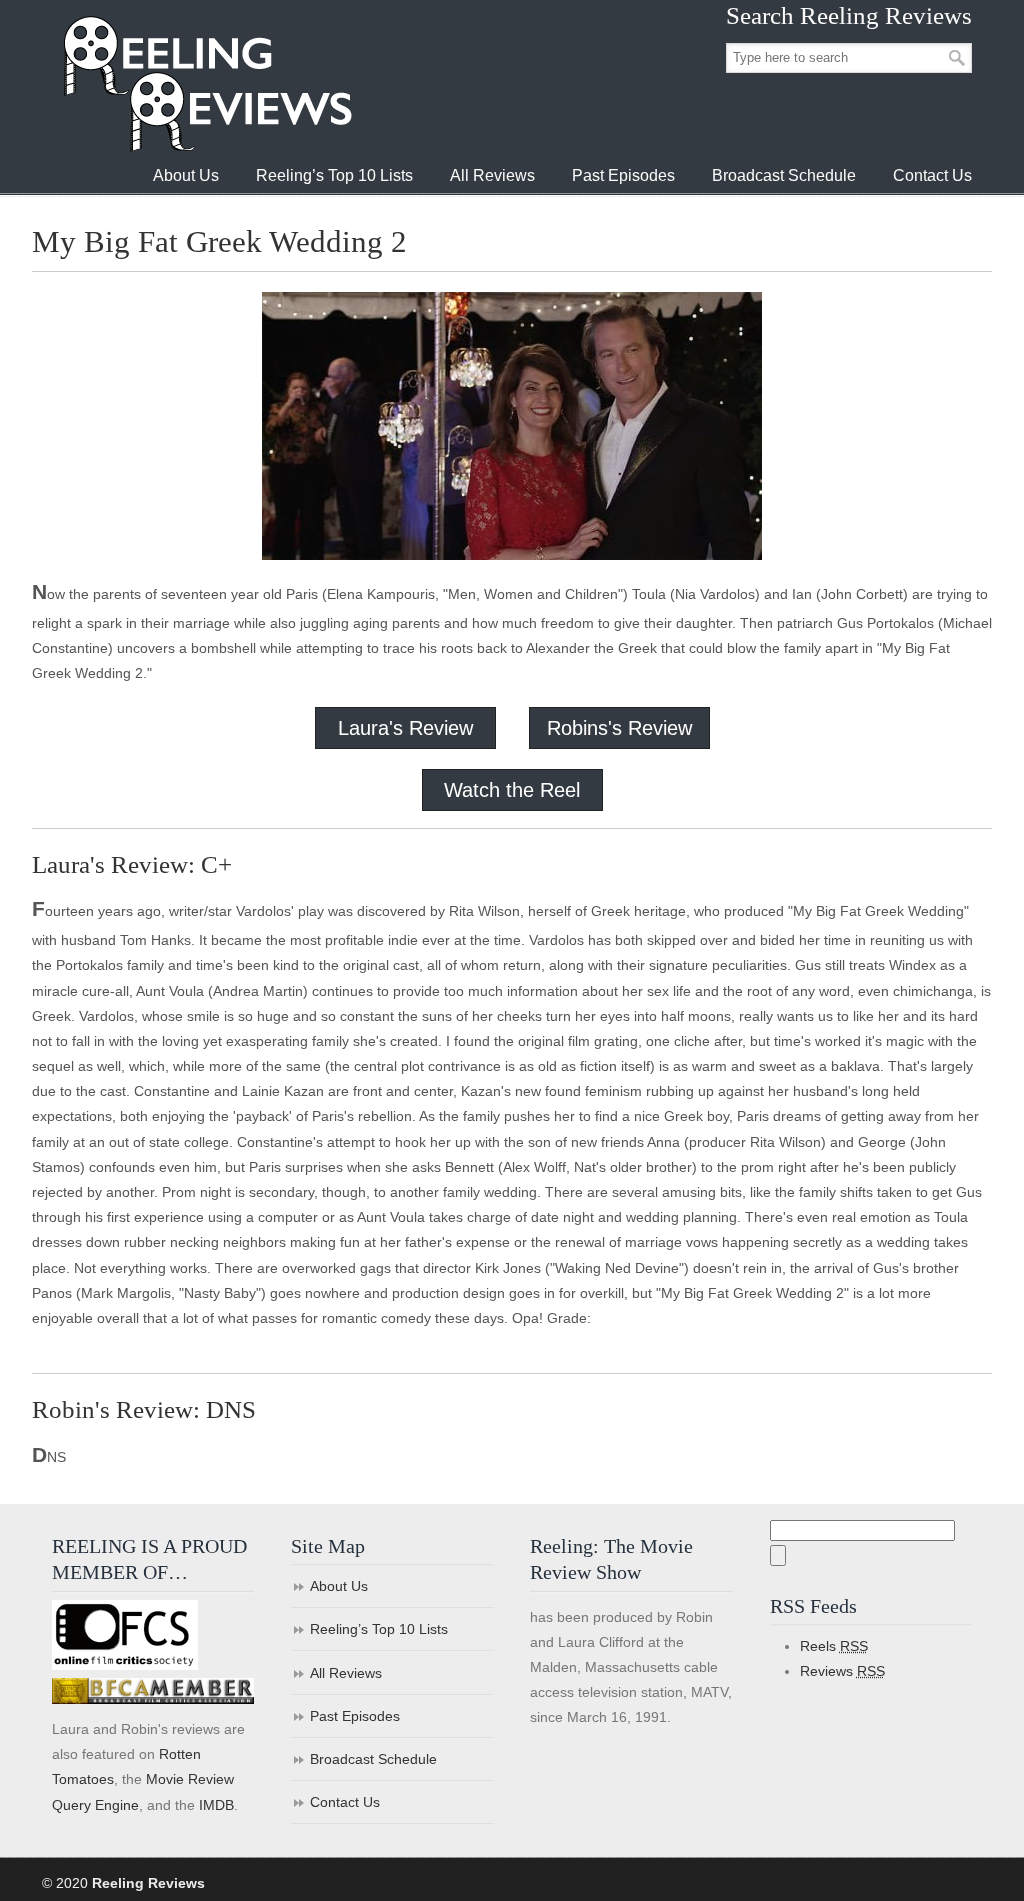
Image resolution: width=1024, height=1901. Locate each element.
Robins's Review (619, 728)
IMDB (216, 1805)
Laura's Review (405, 728)
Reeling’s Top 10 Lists (379, 1629)
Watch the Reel (512, 790)
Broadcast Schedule (373, 1759)
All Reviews (346, 1673)
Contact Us (345, 1802)
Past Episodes (355, 1716)
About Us (339, 1586)
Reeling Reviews (206, 83)
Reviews (842, 1671)
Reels (834, 1646)
